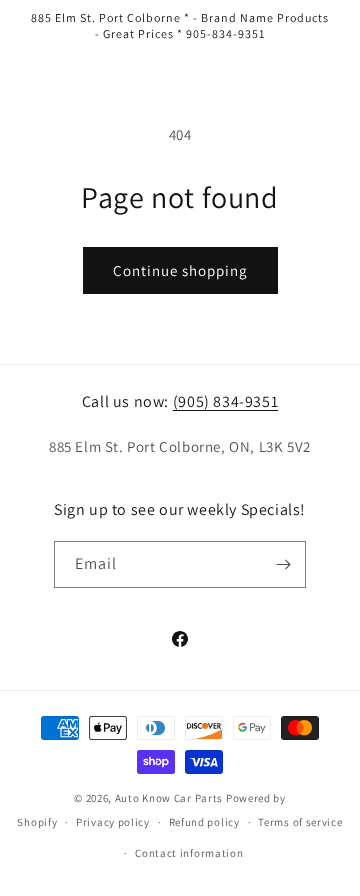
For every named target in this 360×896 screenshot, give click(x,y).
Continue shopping (180, 270)
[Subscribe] (283, 564)
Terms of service (300, 822)
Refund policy (204, 822)
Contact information (189, 853)
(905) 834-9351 (225, 401)
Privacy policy (113, 822)
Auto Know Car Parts (169, 798)
